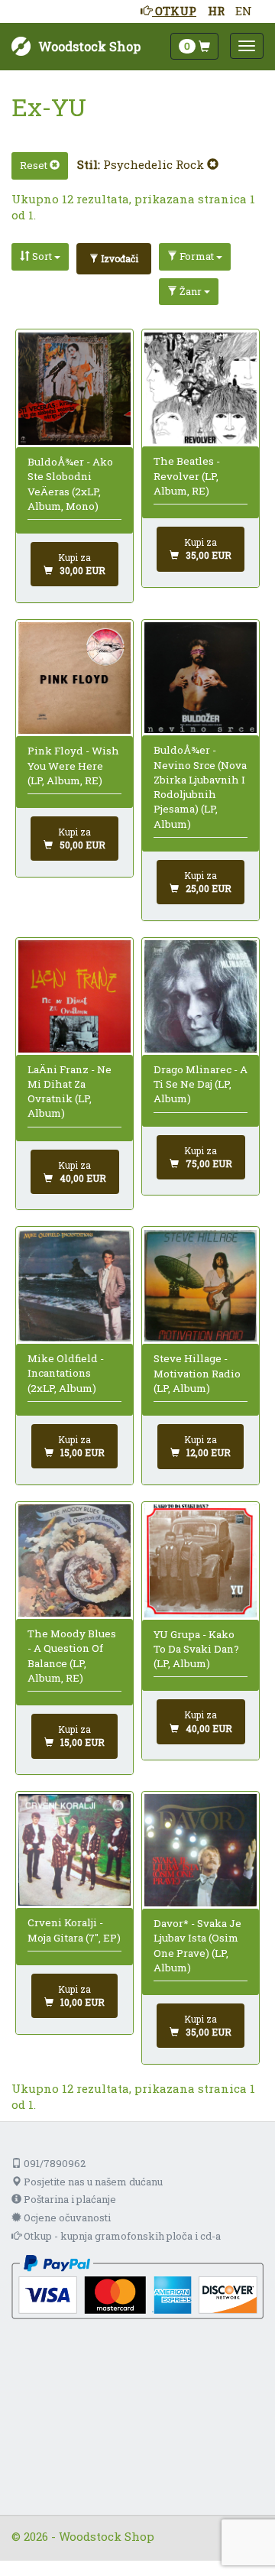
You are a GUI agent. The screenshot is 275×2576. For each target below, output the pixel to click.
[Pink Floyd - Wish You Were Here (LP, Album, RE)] (74, 678)
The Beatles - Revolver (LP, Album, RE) (187, 476)
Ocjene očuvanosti (66, 2218)
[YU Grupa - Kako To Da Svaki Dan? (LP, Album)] (201, 1561)
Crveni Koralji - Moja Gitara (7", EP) (74, 1930)
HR (216, 11)
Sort (42, 256)
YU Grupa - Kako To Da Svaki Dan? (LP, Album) (196, 1649)
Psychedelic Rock (155, 164)
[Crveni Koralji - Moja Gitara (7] (74, 1850)
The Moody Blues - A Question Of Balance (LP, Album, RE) (72, 1656)
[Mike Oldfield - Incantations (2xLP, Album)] (74, 1286)
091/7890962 (53, 2163)
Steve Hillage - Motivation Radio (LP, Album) (197, 1373)
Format (197, 256)
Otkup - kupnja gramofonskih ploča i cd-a (121, 2236)
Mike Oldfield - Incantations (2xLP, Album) (66, 1373)
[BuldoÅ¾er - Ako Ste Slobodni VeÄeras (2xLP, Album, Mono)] (74, 389)
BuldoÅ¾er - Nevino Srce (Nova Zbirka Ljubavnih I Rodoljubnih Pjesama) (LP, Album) (200, 787)
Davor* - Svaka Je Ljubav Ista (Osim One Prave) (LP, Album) (197, 1945)
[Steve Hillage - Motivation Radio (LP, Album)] (201, 1286)
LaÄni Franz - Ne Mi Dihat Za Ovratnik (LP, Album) (70, 1092)
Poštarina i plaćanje (69, 2199)
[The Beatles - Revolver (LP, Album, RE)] (201, 389)
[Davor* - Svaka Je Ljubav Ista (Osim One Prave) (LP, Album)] (201, 1850)
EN (244, 11)
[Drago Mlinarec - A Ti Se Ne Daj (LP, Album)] (201, 996)
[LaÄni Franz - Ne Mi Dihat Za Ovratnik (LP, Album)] (74, 996)
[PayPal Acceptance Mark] (137, 2286)
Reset (35, 165)
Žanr (191, 291)
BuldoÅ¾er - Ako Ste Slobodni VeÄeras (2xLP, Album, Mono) (70, 484)
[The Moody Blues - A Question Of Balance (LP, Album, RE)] (74, 1561)
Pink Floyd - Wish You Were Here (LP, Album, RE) (73, 766)
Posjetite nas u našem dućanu (92, 2182)
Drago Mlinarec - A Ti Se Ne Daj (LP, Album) (201, 1084)
